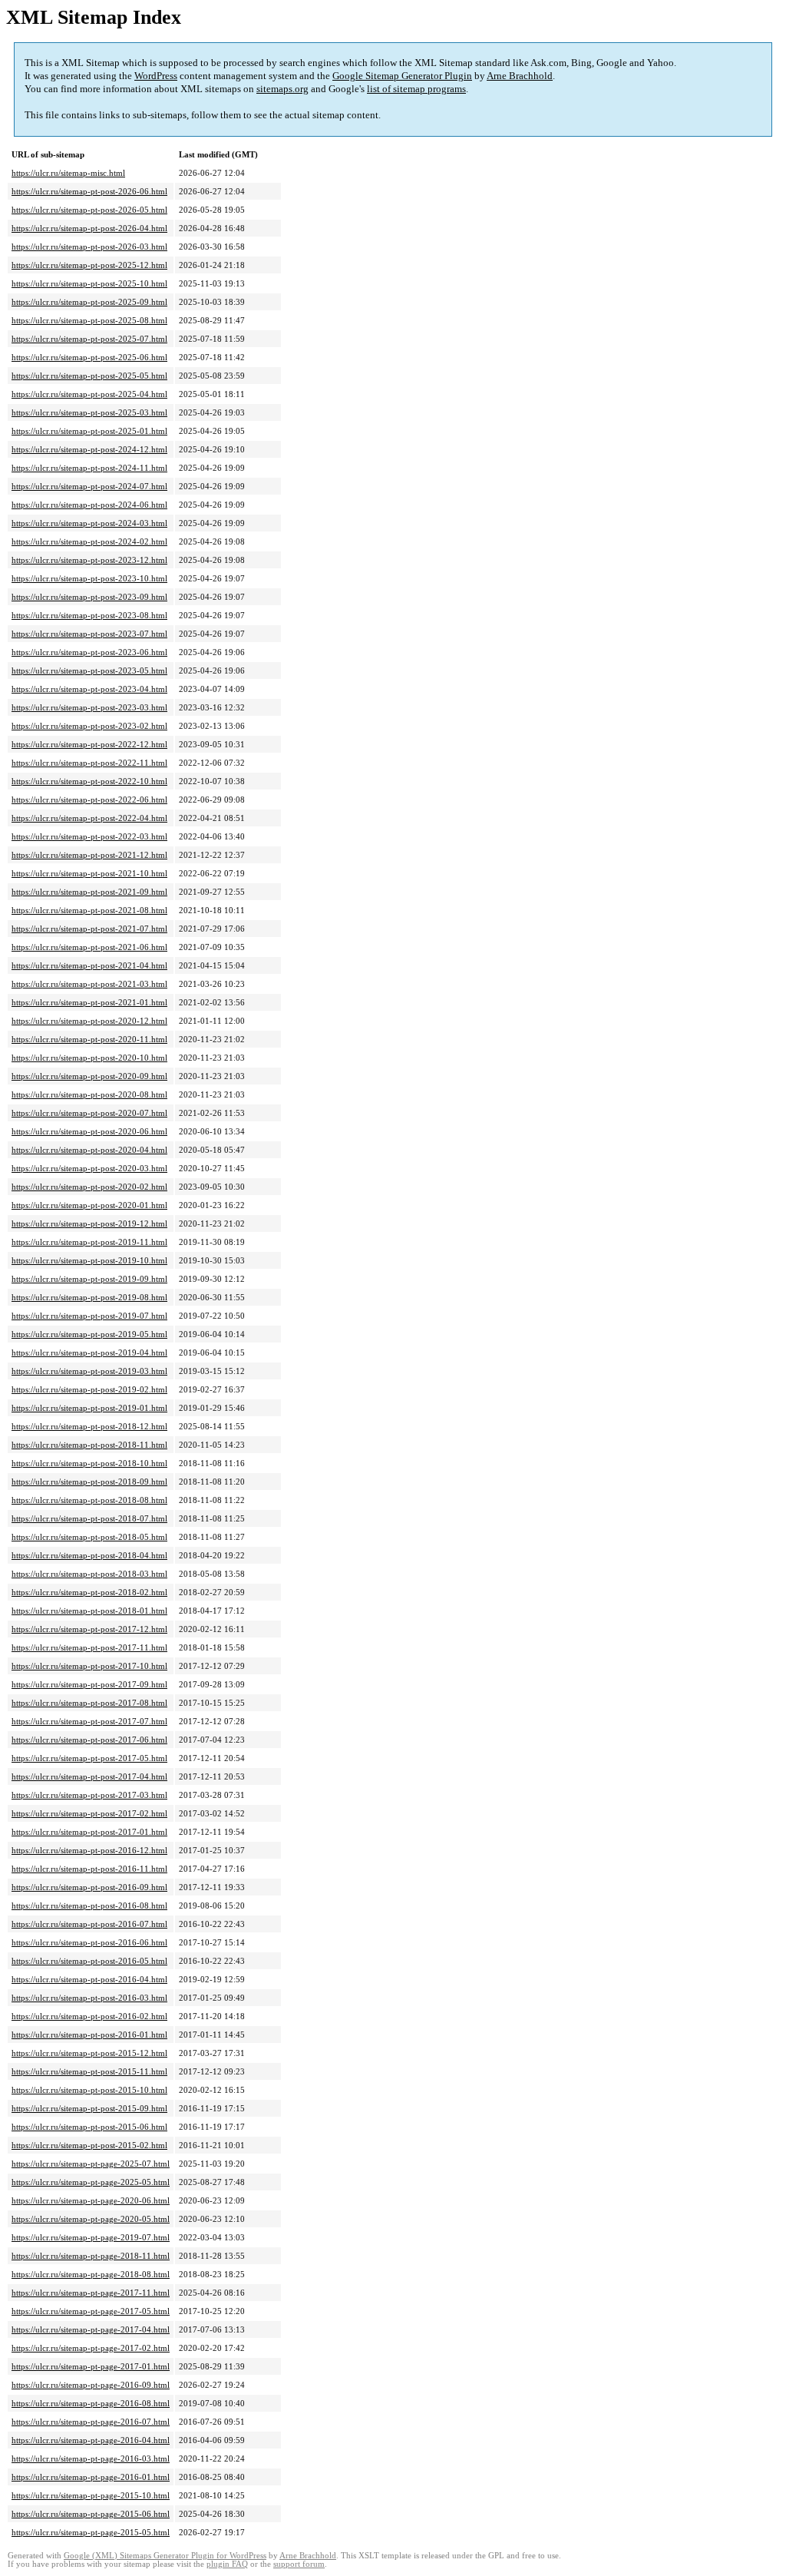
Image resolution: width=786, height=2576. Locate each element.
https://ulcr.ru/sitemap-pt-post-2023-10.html (89, 578)
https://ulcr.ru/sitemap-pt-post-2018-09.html (89, 1482)
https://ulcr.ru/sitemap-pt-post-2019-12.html (89, 1223)
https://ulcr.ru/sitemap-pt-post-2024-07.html (89, 486)
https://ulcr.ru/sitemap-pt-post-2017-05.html (89, 1758)
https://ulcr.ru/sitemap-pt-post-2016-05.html (89, 1961)
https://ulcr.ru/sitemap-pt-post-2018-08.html (89, 1500)
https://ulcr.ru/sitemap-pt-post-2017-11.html (89, 1647)
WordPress (156, 76)
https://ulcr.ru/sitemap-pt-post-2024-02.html (89, 541)
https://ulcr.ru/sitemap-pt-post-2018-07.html (89, 1518)
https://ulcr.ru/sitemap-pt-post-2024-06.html (89, 505)
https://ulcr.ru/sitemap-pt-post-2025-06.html (89, 357)
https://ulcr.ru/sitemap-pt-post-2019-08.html (89, 1297)
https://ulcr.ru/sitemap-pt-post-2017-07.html (89, 1721)
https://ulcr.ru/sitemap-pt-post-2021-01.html (89, 1002)
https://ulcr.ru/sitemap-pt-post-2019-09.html (89, 1279)
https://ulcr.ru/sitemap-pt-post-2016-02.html (89, 2016)
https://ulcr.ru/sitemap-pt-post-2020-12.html (89, 1021)
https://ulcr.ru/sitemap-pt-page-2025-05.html (91, 2182)
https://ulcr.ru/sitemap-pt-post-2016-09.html (89, 1887)
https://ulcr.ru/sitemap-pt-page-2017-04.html (91, 2329)
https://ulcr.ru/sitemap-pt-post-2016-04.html (89, 1979)
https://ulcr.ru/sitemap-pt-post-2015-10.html (89, 2090)
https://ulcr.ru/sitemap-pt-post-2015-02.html (89, 2145)
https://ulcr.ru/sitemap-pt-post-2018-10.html (89, 1463)
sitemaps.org (282, 89)
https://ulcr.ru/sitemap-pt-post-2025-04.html (89, 394)
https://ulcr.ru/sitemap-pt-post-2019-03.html (89, 1371)
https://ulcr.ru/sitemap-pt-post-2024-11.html (89, 468)
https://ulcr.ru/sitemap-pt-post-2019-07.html (89, 1316)
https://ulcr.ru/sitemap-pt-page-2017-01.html (91, 2366)
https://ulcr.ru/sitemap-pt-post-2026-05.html (89, 210)
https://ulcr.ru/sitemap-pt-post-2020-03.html (89, 1168)
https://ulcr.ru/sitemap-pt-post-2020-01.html (89, 1205)
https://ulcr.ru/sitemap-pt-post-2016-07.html (89, 1924)
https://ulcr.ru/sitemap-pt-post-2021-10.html (89, 873)
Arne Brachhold (520, 76)
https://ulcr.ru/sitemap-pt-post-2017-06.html (89, 1740)
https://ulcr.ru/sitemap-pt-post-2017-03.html (89, 1795)
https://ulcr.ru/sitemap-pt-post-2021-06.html (89, 947)
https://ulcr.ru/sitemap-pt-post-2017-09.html (89, 1684)
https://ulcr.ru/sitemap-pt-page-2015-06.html (91, 2514)
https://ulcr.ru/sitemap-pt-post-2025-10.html (89, 283)
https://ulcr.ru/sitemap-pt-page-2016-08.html (91, 2403)
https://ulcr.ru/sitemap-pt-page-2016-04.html (91, 2440)
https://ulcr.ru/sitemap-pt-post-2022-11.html (89, 763)
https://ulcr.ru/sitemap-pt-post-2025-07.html (89, 339)
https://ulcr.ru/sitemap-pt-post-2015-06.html (89, 2127)
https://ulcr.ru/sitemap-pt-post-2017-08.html (89, 1703)
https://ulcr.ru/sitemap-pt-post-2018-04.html (89, 1555)
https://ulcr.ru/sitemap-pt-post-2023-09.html (89, 597)
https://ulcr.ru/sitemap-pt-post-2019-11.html (89, 1242)
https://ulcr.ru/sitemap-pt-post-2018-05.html (89, 1537)
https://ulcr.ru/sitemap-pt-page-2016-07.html (91, 2422)
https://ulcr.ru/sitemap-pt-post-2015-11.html (89, 2071)
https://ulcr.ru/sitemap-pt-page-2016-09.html (91, 2385)
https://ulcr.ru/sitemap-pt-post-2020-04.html (89, 1150)
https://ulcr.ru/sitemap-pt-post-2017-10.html (89, 1666)
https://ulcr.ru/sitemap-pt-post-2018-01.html (89, 1611)
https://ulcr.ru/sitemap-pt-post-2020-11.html (89, 1039)
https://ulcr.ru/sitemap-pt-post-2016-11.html (89, 1869)
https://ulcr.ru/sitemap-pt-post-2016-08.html (89, 1906)
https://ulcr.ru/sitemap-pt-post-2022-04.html (89, 818)
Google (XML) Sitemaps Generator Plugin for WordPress (165, 2556)
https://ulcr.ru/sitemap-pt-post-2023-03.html (89, 707)
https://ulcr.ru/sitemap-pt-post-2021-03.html (89, 984)
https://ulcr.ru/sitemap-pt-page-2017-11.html (91, 2293)
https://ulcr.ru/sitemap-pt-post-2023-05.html (89, 670)
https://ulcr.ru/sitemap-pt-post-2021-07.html (89, 929)
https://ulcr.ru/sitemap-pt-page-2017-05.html (91, 2311)
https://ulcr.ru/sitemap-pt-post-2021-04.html (89, 965)
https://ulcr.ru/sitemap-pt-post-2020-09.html (89, 1076)
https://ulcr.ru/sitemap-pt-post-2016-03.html (89, 1998)
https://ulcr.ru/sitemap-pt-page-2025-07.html (91, 2164)
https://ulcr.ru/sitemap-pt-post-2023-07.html (89, 634)
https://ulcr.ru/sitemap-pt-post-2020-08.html (89, 1094)
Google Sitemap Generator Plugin (402, 76)
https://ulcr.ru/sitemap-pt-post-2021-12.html (89, 855)
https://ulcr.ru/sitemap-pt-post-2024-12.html (89, 449)
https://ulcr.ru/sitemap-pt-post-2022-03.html (89, 836)
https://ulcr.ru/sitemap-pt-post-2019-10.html (89, 1260)
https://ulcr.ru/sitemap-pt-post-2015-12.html (89, 2053)
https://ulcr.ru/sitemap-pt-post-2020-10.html (89, 1058)
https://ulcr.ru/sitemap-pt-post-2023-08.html (89, 615)
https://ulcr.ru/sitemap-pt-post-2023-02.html (89, 726)
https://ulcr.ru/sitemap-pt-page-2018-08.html (91, 2274)
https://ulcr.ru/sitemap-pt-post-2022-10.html (89, 781)
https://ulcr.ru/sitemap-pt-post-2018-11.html (89, 1445)
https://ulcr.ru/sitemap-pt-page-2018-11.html (91, 2256)
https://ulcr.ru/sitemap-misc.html (68, 173)
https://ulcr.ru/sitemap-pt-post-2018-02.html (89, 1592)
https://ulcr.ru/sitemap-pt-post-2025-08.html (89, 320)
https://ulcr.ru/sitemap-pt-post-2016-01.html (89, 2035)
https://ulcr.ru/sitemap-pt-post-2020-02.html (89, 1187)
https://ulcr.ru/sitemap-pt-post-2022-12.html (89, 744)
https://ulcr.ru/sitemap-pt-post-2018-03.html (89, 1574)
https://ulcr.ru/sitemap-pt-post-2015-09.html (89, 2108)
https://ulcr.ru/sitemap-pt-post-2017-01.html (89, 1832)
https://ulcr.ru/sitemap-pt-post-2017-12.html (89, 1629)
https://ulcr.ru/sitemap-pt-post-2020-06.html (89, 1131)
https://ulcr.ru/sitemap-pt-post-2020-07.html (89, 1113)
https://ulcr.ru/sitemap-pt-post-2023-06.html (89, 652)
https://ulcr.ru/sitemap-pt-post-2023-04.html (89, 689)
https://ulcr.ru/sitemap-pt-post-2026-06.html (89, 191)
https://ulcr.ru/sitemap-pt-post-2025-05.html (89, 376)
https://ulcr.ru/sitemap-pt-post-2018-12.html (89, 1426)
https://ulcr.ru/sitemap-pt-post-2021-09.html (89, 892)
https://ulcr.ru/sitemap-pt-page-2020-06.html (91, 2200)
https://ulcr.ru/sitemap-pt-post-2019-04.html (89, 1353)
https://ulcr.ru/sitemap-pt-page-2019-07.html (91, 2237)
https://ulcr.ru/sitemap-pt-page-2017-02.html (91, 2348)
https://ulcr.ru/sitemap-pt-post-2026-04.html (89, 228)
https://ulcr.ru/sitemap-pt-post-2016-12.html (89, 1850)
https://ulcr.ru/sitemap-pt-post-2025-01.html (89, 431)
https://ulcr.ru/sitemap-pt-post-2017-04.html (89, 1776)
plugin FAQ (227, 2564)
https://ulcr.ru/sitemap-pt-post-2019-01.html (89, 1408)
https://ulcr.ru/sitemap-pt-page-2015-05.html (91, 2532)
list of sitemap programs (416, 89)
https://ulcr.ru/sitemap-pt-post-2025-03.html (89, 412)
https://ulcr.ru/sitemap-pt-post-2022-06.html (89, 800)
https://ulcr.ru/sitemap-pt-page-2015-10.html (91, 2495)
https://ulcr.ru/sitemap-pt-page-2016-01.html (91, 2477)
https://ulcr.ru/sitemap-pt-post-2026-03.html (89, 247)
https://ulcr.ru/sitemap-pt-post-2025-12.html (89, 265)
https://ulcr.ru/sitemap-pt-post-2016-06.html (89, 1942)
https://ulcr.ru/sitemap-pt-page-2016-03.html (91, 2458)
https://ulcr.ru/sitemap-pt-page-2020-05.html (91, 2219)
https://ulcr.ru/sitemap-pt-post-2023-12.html (89, 560)
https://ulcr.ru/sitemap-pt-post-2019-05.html (89, 1334)
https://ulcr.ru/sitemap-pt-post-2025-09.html (89, 302)
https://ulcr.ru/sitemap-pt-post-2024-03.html (89, 523)
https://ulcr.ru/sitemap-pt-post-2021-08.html (89, 910)
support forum (299, 2564)
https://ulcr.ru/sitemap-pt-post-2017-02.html (89, 1813)
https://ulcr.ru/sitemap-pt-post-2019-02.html (89, 1389)
